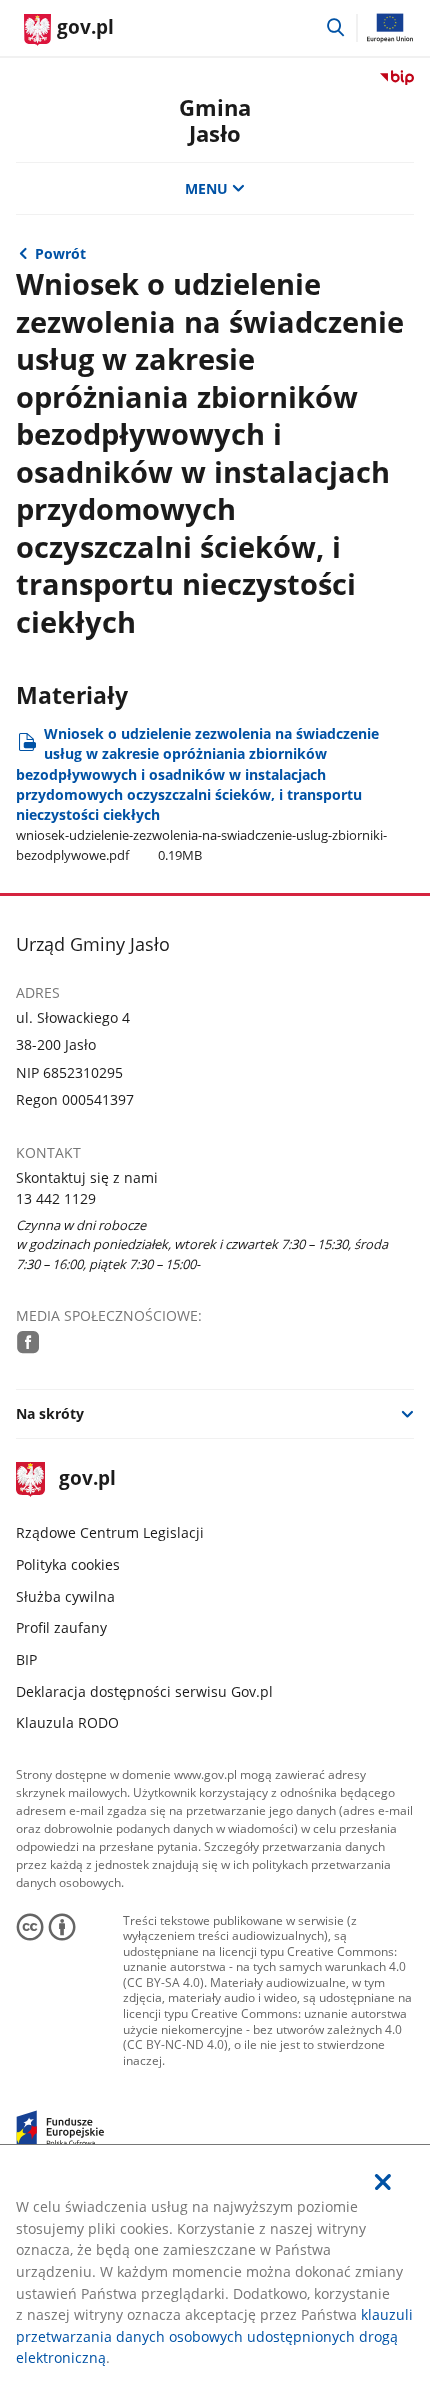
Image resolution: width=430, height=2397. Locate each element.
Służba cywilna (65, 1596)
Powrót (60, 253)
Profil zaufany (61, 1627)
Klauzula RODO (67, 1722)
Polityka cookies (68, 1564)
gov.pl (87, 1479)
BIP (26, 1659)
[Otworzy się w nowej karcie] (28, 1342)
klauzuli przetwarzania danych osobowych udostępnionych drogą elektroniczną (214, 2336)
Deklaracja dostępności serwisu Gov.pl (144, 1691)
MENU (206, 188)
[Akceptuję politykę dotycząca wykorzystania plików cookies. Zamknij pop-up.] (383, 2182)
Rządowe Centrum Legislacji (110, 1532)
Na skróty (50, 1413)
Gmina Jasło (215, 120)
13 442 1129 (56, 1198)
